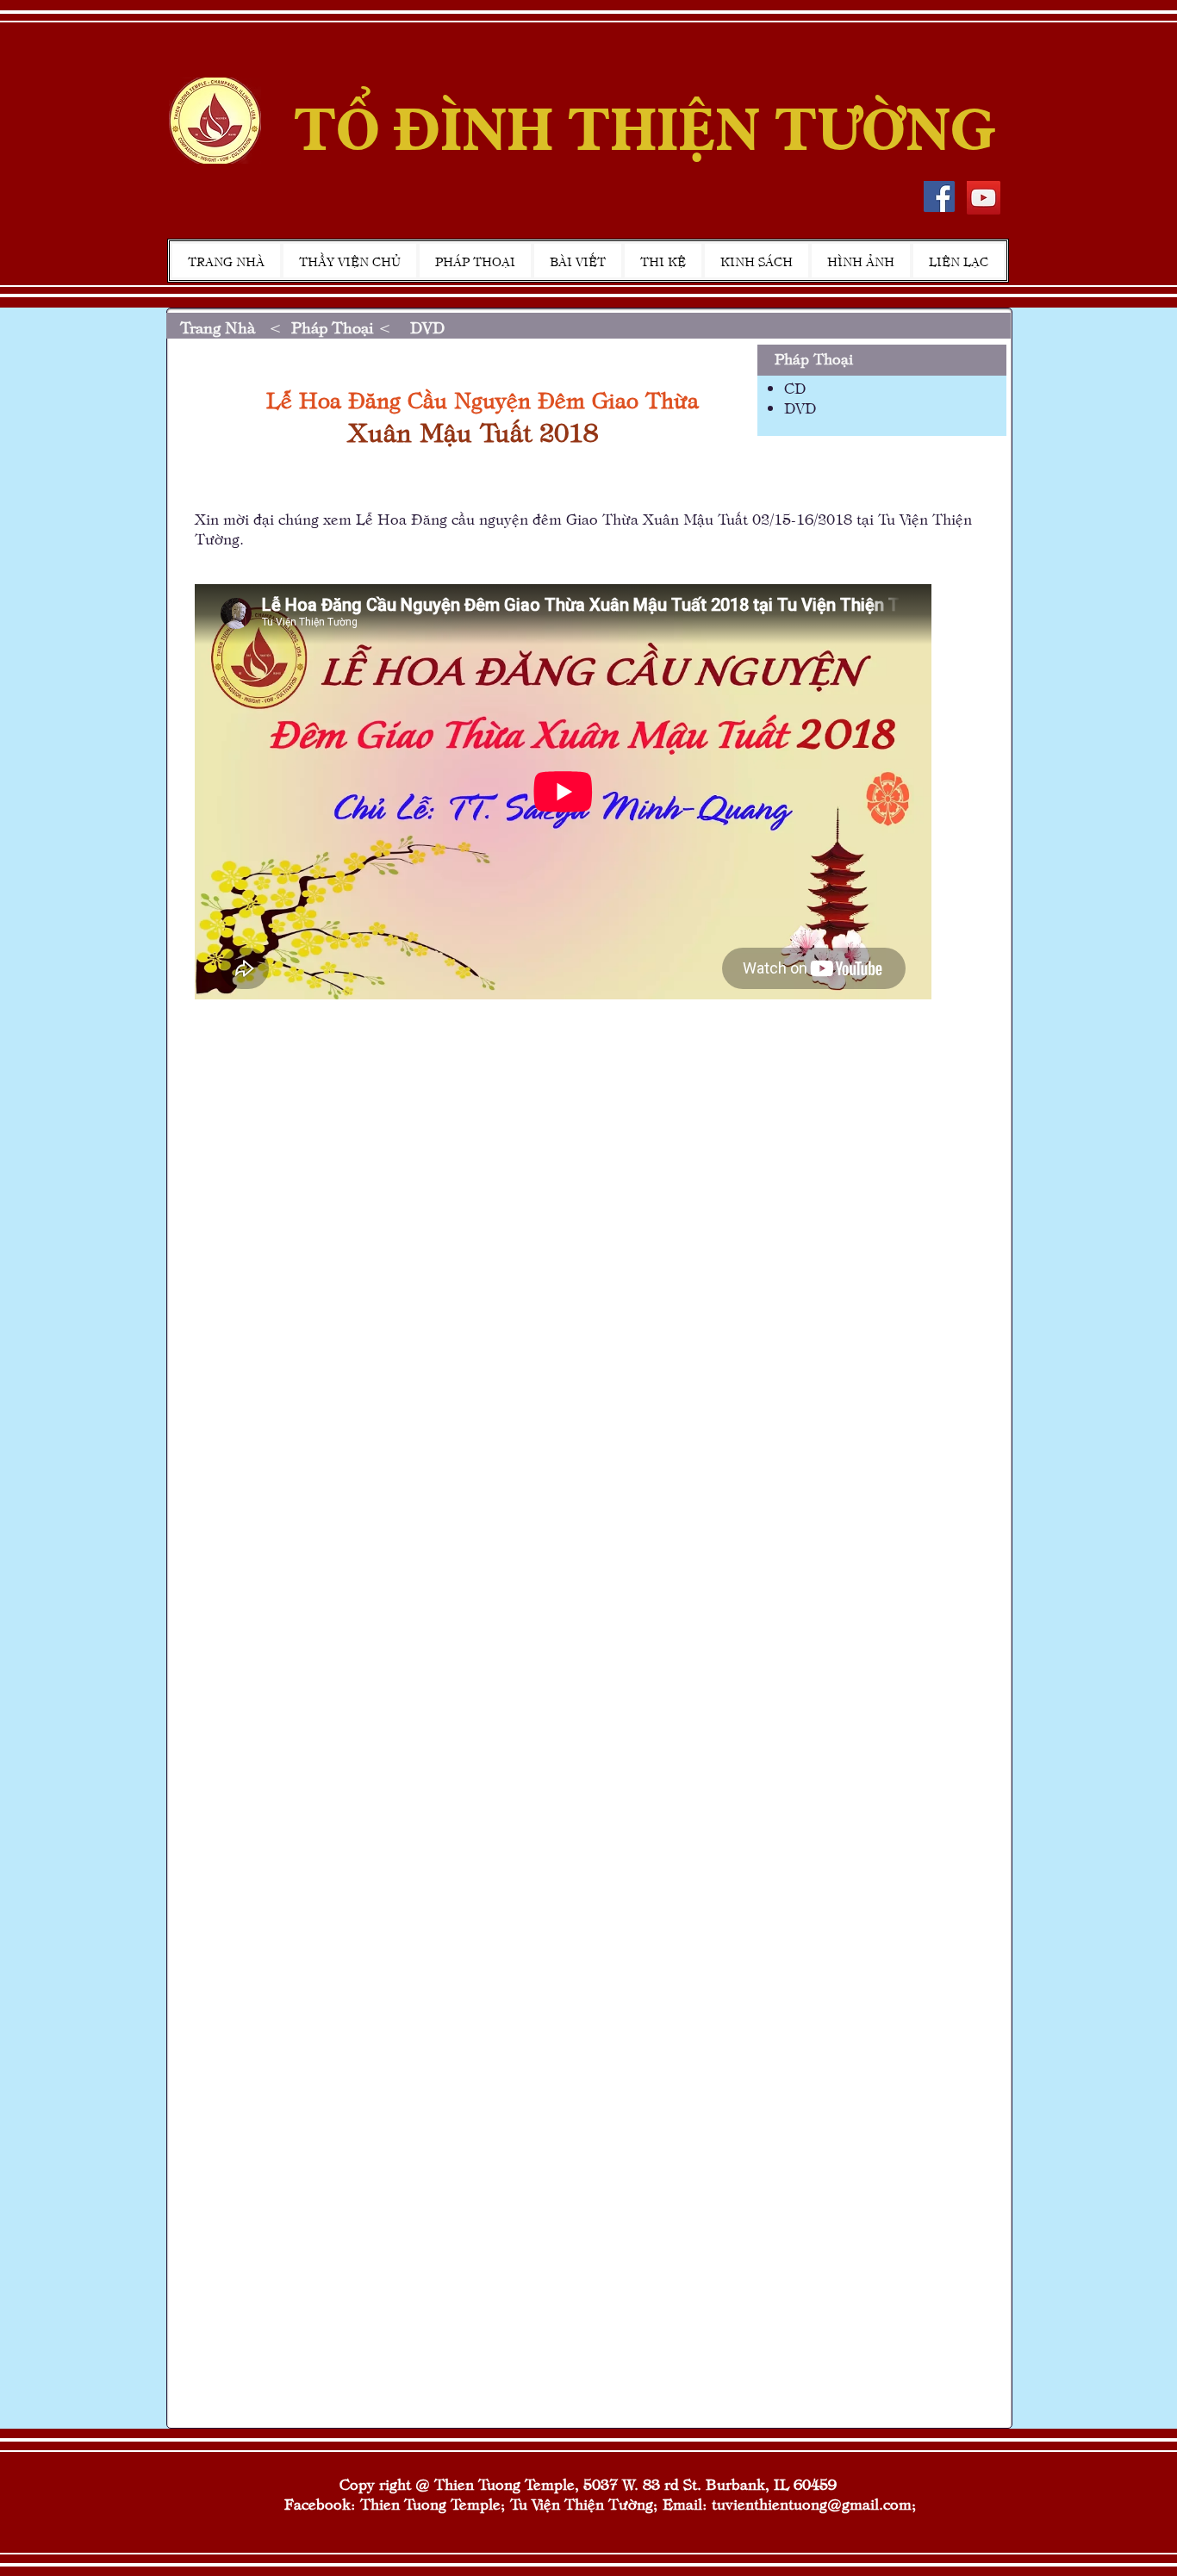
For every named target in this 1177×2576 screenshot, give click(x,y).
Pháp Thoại (333, 327)
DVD (427, 327)
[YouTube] (984, 198)
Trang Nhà (220, 327)
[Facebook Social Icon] (939, 196)
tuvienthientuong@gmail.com (812, 2503)
